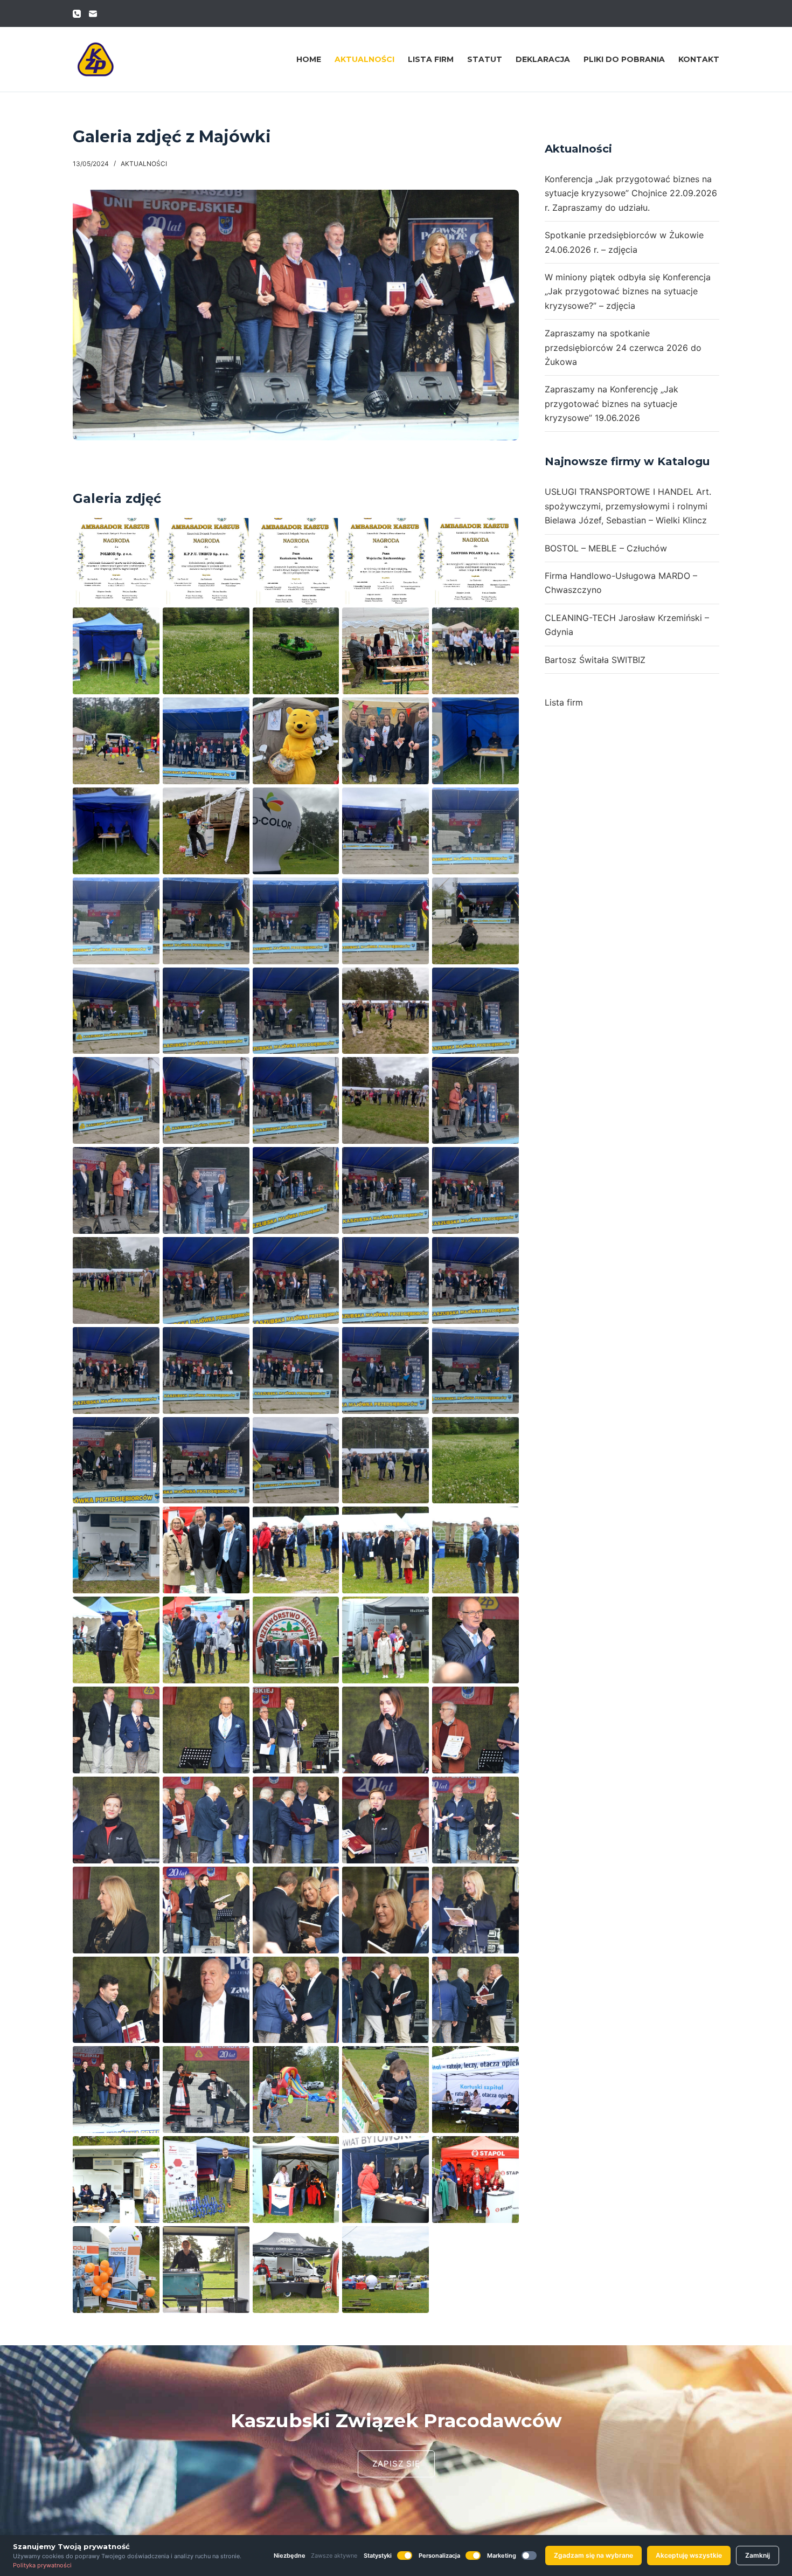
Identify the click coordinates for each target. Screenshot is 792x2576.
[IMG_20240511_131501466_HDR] (296, 1370)
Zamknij (758, 2555)
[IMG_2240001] (385, 741)
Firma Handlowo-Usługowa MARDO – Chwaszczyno (621, 583)
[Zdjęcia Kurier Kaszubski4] (116, 1640)
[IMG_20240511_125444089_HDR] (385, 1100)
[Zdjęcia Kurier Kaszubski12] (296, 1730)
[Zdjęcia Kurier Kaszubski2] (385, 1550)
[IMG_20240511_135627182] (206, 651)
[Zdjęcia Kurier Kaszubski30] (116, 2090)
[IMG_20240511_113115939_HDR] (475, 741)
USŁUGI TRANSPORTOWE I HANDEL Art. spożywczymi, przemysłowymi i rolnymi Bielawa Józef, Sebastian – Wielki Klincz (628, 506)
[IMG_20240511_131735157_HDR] (385, 1370)
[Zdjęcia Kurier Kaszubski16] (206, 1820)
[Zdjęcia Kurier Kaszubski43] (116, 651)
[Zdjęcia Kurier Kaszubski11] (206, 1730)
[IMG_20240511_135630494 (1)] (296, 651)
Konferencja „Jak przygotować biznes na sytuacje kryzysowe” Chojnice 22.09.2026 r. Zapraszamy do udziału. (631, 193)
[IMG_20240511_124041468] (475, 831)
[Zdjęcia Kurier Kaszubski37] (296, 2180)
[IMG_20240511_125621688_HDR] (475, 1100)
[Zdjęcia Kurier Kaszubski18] (385, 1820)
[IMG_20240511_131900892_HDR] (206, 1460)
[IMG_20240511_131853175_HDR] (116, 1460)
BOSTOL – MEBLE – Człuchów (606, 548)
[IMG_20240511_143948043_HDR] (116, 1550)
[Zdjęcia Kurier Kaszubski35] (116, 2180)
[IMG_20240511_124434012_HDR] (385, 1011)
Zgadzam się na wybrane (593, 2555)
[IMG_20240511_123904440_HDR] (385, 831)
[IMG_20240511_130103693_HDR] (475, 1190)
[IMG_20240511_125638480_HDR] (116, 1190)
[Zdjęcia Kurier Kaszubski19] (475, 1820)
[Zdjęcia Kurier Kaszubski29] (475, 2000)
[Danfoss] (475, 561)
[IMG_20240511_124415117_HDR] (296, 1011)
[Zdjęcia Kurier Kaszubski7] (385, 1640)
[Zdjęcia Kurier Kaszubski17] (296, 1820)
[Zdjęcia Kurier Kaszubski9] (116, 1730)
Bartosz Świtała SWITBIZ (595, 660)
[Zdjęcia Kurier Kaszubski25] (116, 2000)
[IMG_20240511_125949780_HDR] (385, 1190)
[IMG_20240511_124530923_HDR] (475, 1011)
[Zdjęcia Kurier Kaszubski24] (475, 1910)
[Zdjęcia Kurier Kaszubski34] (475, 2090)
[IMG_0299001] (385, 651)
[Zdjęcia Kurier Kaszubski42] (296, 2270)
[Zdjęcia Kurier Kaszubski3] (475, 1550)
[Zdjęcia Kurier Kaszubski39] (475, 2180)
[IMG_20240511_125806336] (206, 1190)
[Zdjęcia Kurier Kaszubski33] (385, 2090)
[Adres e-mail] (93, 14)
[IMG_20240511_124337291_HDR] (475, 921)
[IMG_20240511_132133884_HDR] (296, 1460)
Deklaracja (543, 59)
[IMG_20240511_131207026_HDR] (116, 1370)
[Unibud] (206, 561)
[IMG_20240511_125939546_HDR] (296, 1190)
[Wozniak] (296, 561)
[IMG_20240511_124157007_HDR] (296, 921)
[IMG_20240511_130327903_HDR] (116, 1280)
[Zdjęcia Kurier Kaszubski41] (206, 2270)
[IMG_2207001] (116, 741)
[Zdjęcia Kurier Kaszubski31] (206, 2090)
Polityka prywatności (42, 2565)
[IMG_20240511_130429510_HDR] (296, 1280)
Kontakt (699, 59)
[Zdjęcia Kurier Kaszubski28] (385, 2000)
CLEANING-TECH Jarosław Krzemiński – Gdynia (627, 625)
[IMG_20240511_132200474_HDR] (385, 1460)
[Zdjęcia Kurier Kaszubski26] (206, 2000)
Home (309, 59)
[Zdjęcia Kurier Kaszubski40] (116, 2270)
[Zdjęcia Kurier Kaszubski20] (116, 1910)
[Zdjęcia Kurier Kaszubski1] (296, 1550)
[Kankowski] (385, 561)
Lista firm (431, 59)
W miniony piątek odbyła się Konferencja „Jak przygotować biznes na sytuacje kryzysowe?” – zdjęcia (628, 291)
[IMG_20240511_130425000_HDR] (206, 1280)
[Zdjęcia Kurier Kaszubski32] (296, 2090)
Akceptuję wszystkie (689, 2555)
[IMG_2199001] (475, 651)
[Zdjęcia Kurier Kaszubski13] (385, 1730)
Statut (485, 59)
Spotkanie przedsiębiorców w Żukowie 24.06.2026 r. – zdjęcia (624, 242)
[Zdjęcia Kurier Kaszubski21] (206, 1910)
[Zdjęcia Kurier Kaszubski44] (385, 2270)
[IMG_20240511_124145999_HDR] (206, 921)
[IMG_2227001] (206, 741)
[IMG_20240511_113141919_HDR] (206, 831)
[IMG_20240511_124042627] (116, 921)
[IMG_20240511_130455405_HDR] (385, 1280)
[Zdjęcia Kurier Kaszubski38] (385, 2180)
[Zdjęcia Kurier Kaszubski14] (475, 1730)
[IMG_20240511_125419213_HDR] (296, 1100)
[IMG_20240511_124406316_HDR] (116, 1011)
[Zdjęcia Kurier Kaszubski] (206, 1550)
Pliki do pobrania (624, 59)
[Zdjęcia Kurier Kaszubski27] (296, 2000)
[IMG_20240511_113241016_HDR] (296, 831)
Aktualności (364, 59)
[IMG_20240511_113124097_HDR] (116, 831)
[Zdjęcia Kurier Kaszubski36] (206, 2180)
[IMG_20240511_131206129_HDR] (475, 1280)
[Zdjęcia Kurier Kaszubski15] (116, 1820)
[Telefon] (77, 14)
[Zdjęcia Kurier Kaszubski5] (206, 1640)
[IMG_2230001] (296, 741)
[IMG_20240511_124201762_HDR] (385, 921)
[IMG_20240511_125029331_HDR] (116, 1100)
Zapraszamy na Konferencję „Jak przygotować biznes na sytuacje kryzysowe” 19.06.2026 (612, 403)
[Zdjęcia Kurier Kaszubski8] (475, 1640)
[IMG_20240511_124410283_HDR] (206, 1011)
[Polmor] (116, 561)
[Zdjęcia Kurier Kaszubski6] (296, 1640)
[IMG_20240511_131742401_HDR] (475, 1370)
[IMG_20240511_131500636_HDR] (206, 1370)
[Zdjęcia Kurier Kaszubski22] (296, 1910)
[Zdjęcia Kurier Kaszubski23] (385, 1910)
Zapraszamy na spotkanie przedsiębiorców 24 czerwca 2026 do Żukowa (623, 347)
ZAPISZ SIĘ (396, 2464)
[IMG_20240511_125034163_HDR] (206, 1100)
